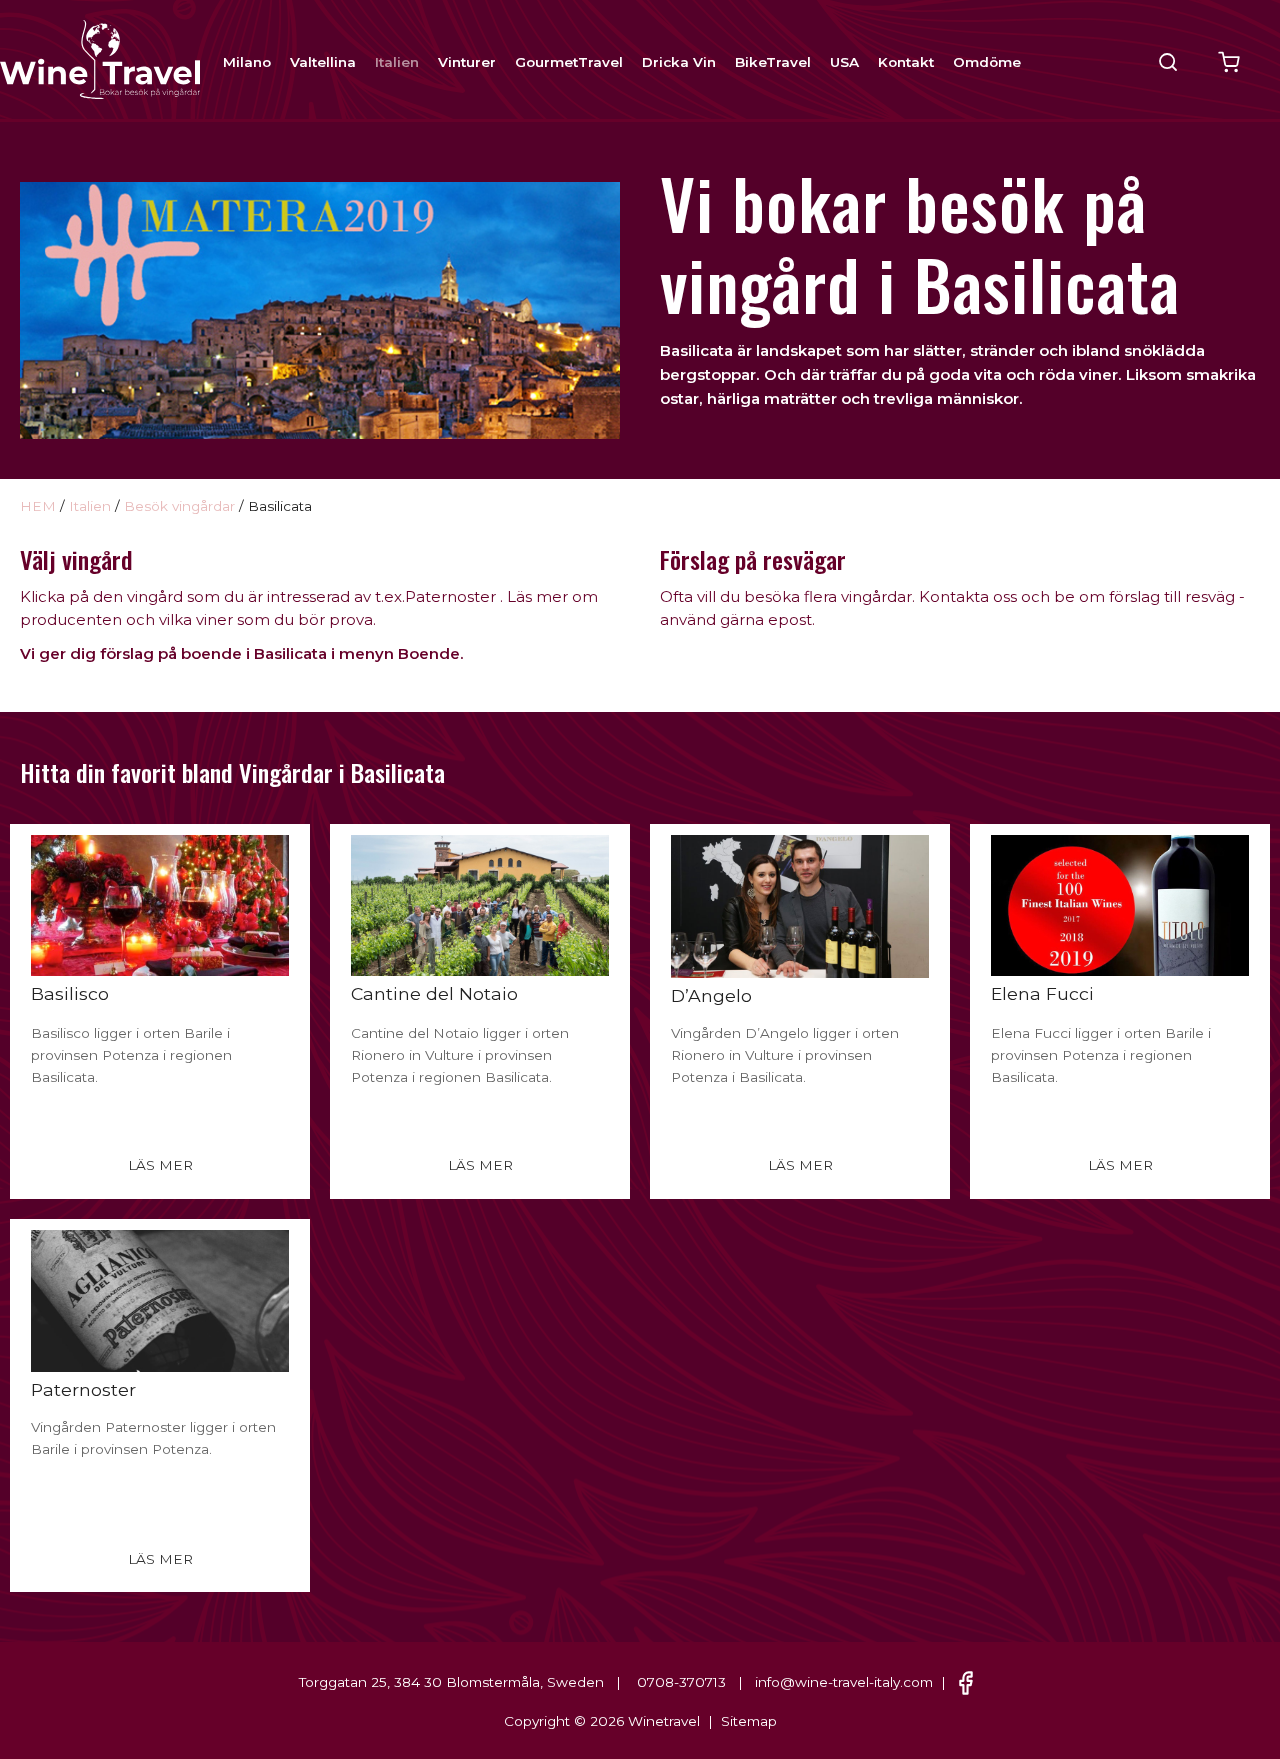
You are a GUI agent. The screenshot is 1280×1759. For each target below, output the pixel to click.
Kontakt (906, 62)
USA (844, 62)
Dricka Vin (679, 62)
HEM (38, 506)
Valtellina (323, 62)
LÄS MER (160, 1165)
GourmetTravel (569, 62)
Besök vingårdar (179, 506)
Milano (247, 62)
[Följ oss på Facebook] (966, 1682)
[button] (1168, 62)
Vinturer (467, 62)
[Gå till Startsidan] (100, 58)
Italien (397, 62)
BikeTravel (773, 62)
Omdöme (987, 62)
